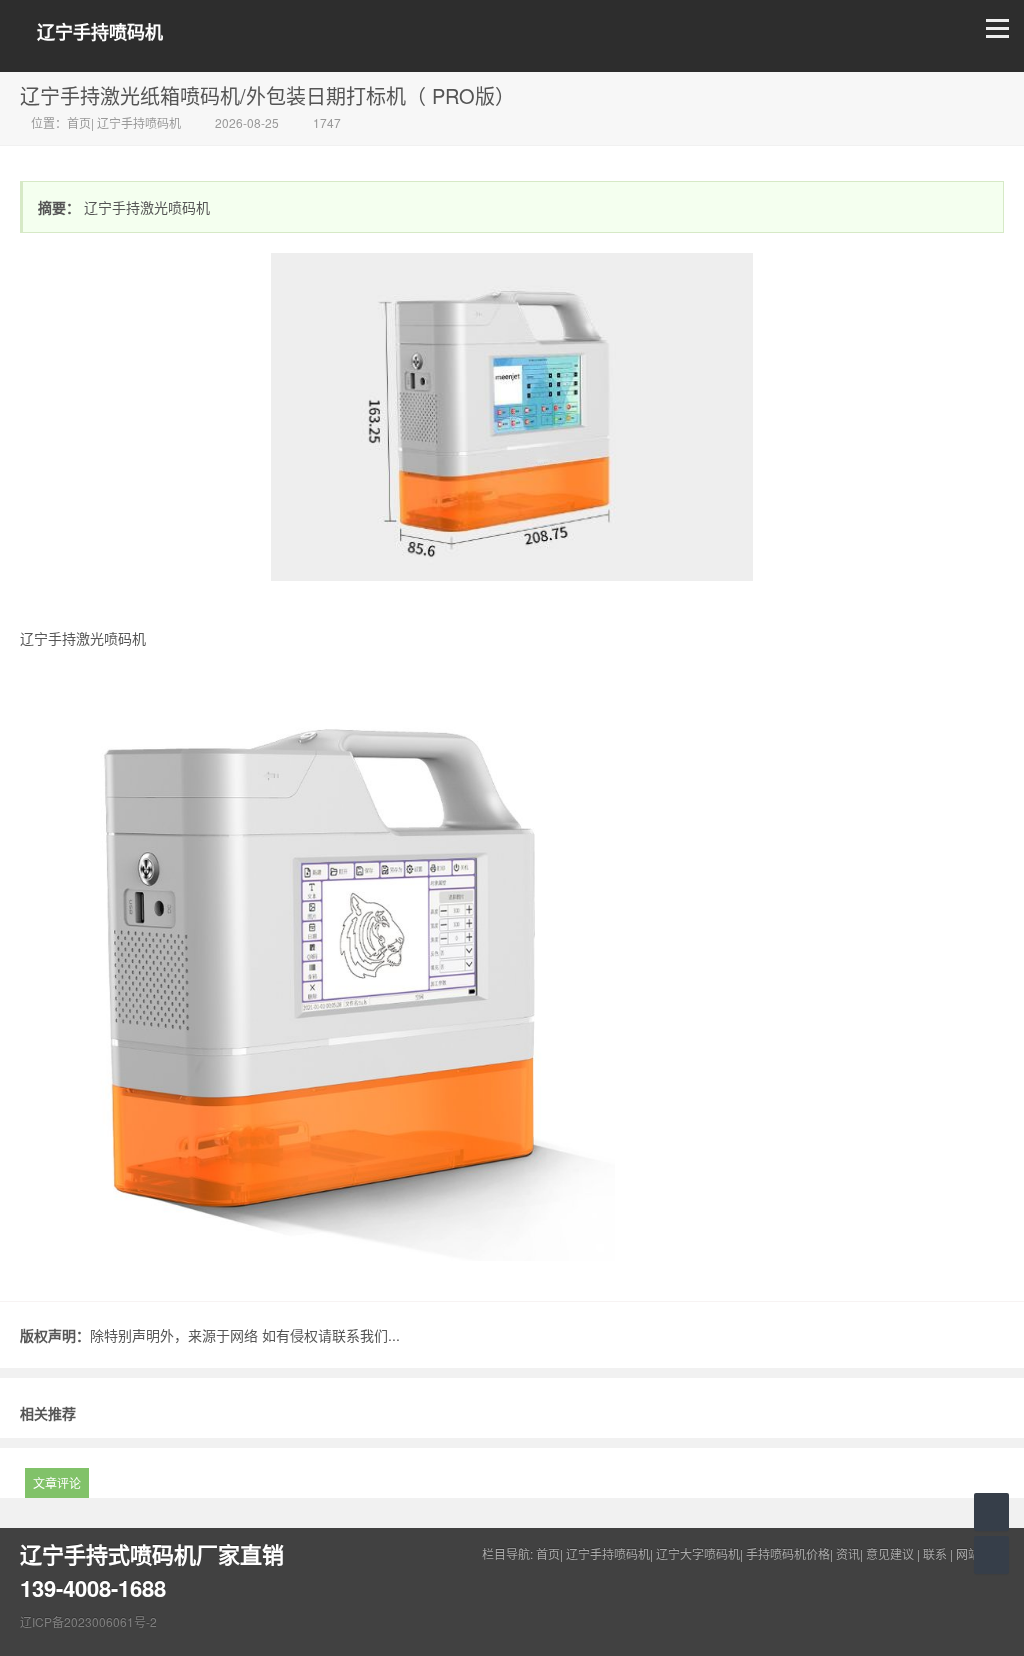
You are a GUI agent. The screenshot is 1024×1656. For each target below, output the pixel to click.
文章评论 (57, 1482)
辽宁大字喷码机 (698, 1553)
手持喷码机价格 (788, 1553)
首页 (79, 122)
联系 (935, 1553)
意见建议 (890, 1553)
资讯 (848, 1553)
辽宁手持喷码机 (100, 32)
